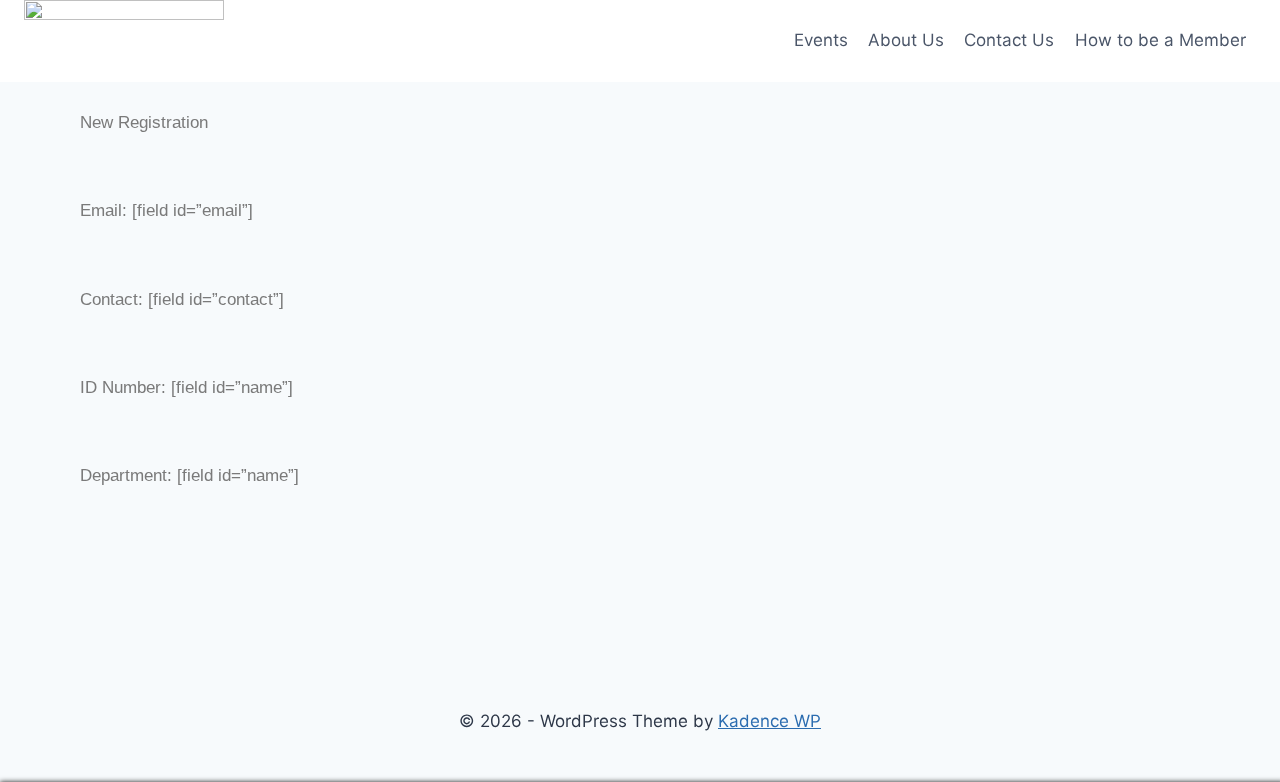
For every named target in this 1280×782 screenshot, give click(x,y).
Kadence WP (769, 721)
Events (821, 40)
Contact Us (1009, 40)
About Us (906, 40)
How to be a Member (1160, 40)
